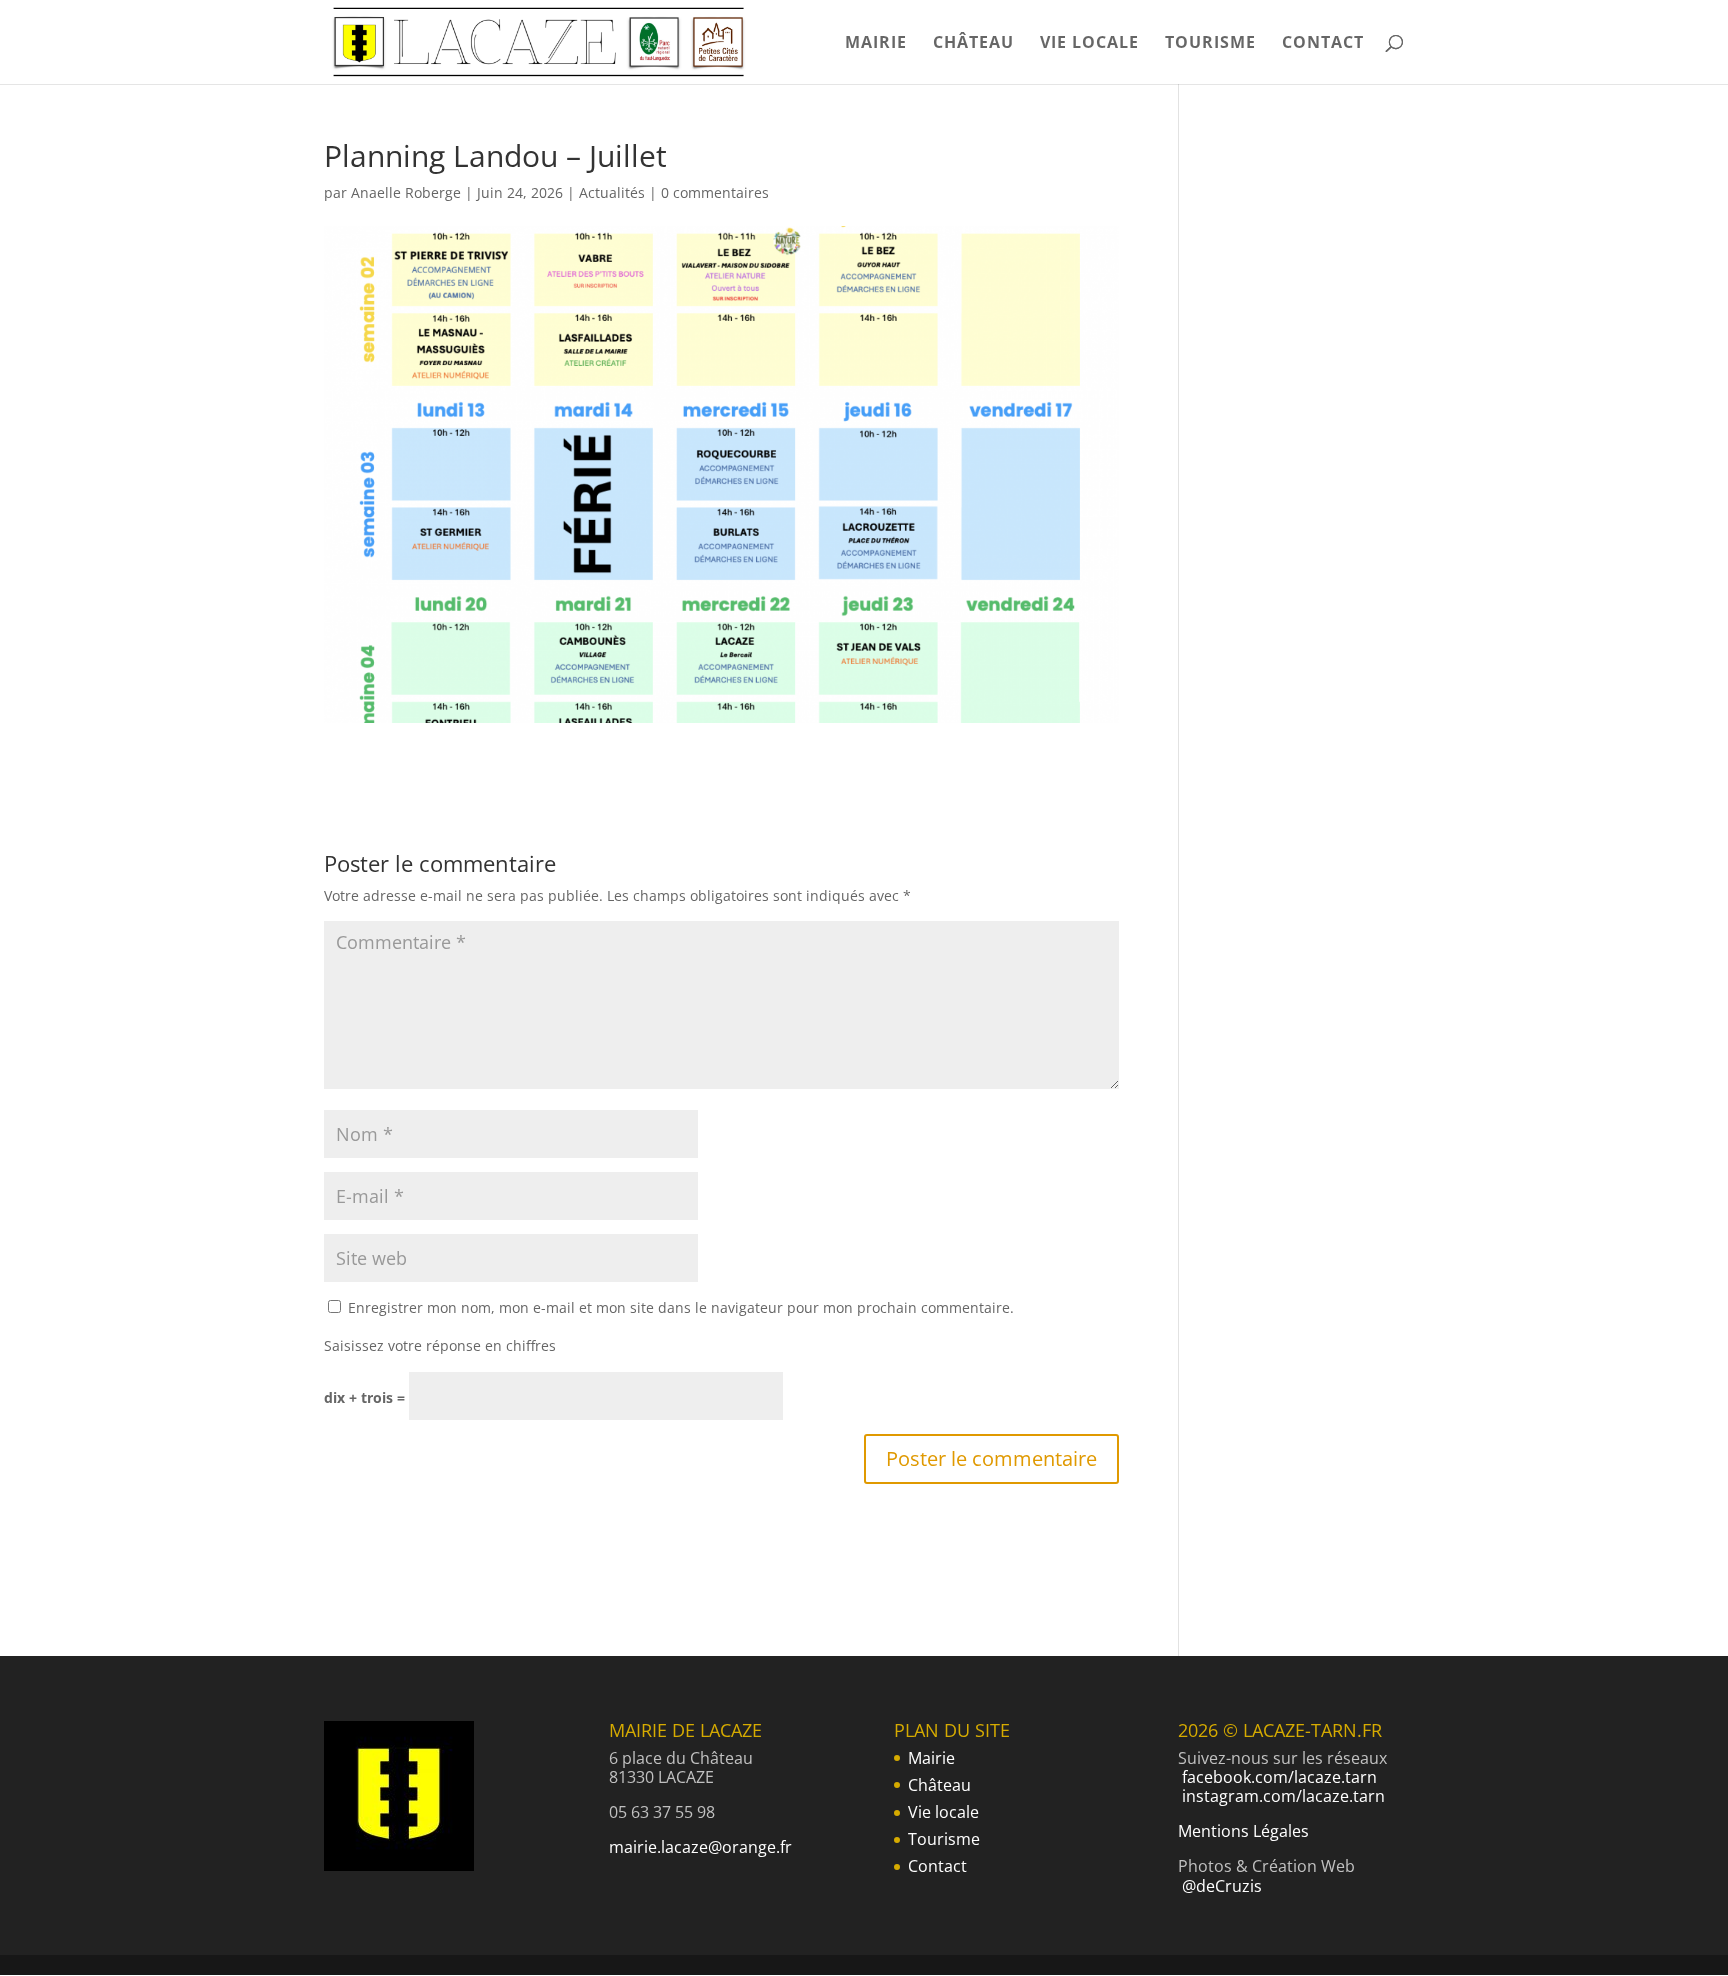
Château (973, 44)
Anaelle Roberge (406, 192)
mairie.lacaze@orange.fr (700, 1847)
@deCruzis (1222, 1886)
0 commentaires (715, 192)
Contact (1323, 44)
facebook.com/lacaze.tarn (1279, 1777)
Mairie (876, 44)
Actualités (612, 192)
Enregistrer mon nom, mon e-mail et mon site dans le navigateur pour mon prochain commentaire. (681, 1307)
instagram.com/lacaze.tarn (1283, 1796)
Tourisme (1210, 44)
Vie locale (1089, 44)
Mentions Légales (1243, 1831)
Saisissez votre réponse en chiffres (440, 1345)
